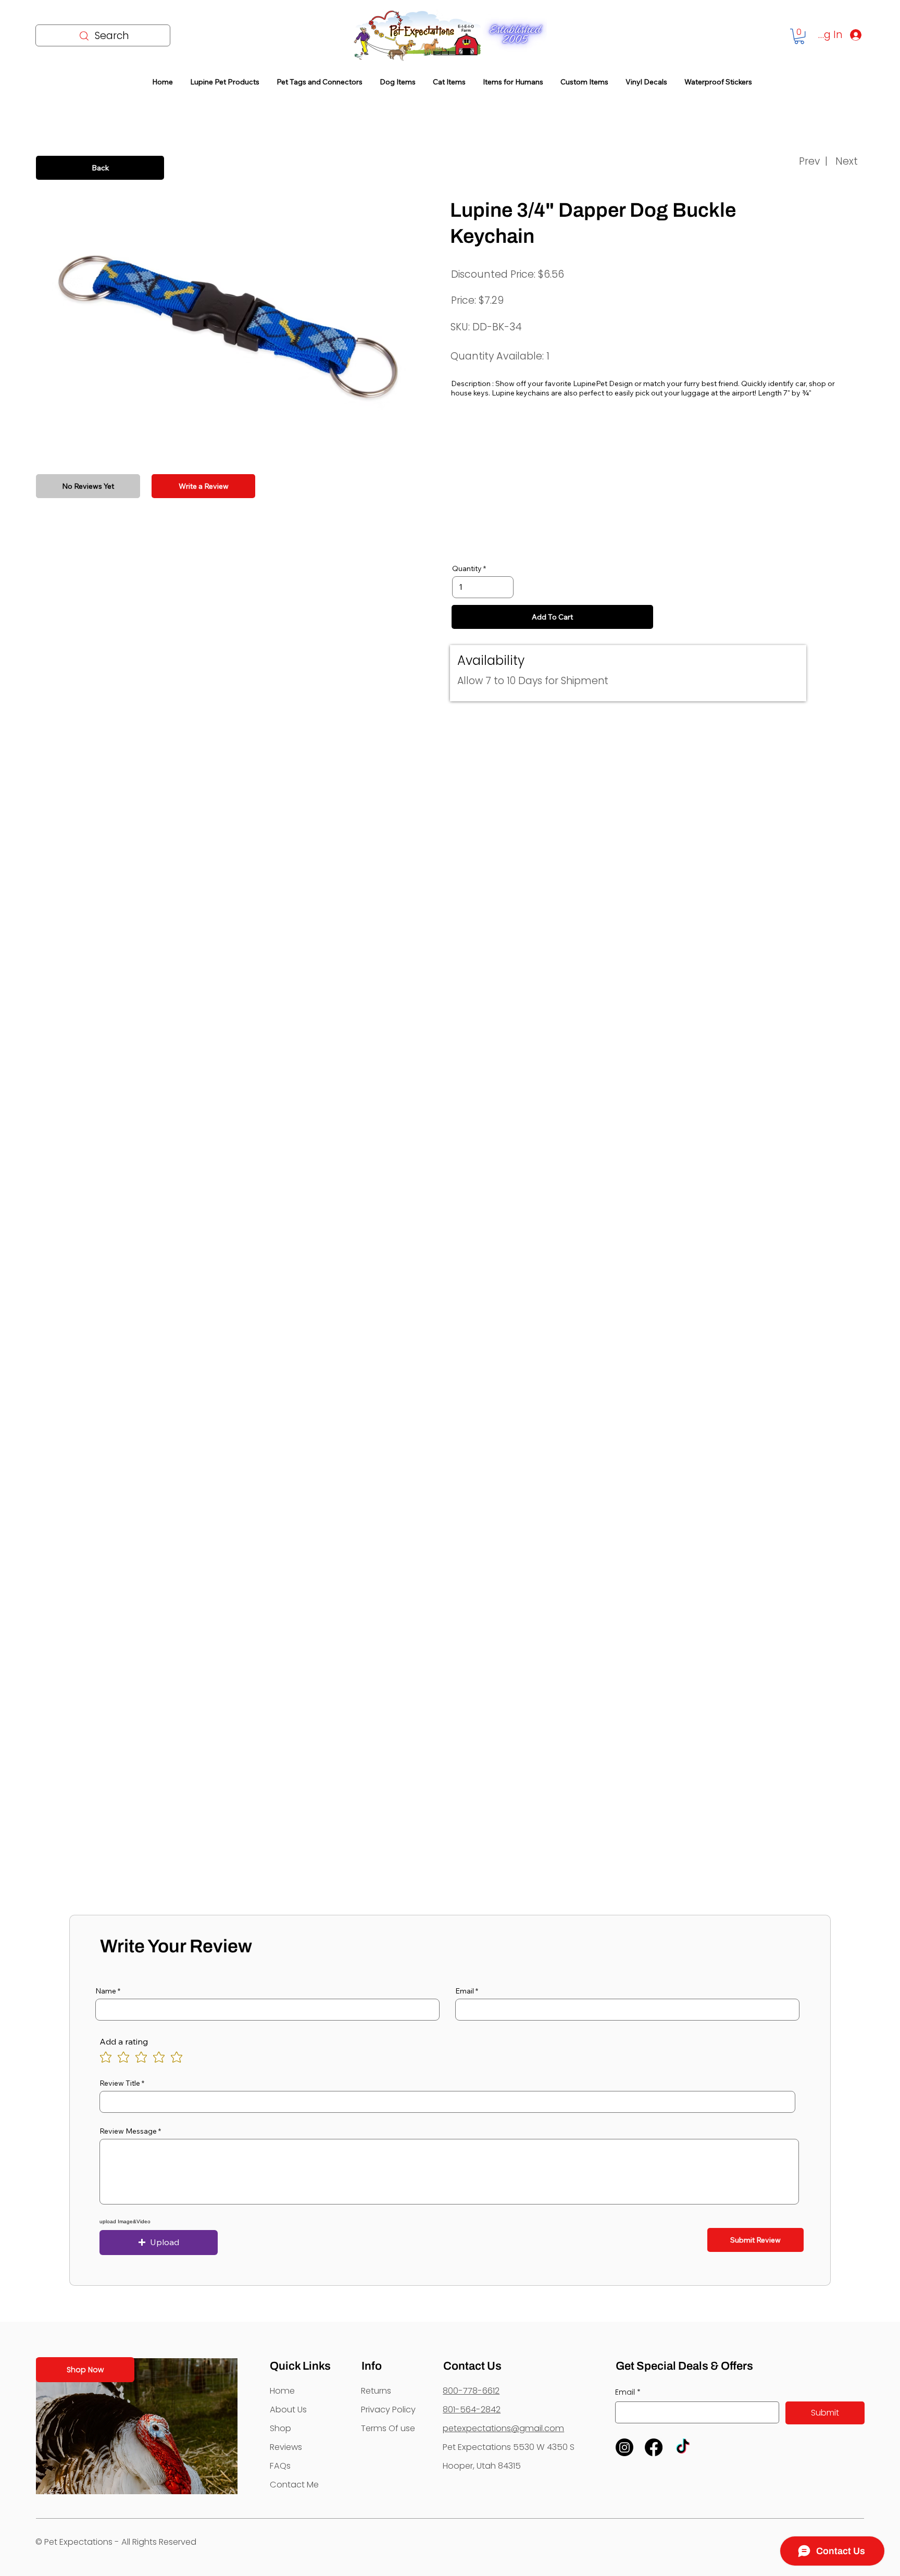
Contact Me (294, 2485)
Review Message (128, 2131)
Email (465, 1991)
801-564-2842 (472, 2410)
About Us (288, 2410)
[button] (799, 36)
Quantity (467, 568)
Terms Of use (388, 2428)
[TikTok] (683, 2447)
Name (106, 1991)
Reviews (286, 2447)
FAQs (280, 2466)
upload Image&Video (125, 2222)
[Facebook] (654, 2447)
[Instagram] (624, 2447)
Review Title (120, 2083)
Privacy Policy (388, 2410)
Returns (376, 2391)
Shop (280, 2428)
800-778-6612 (471, 2391)
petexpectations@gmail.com (503, 2428)
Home (282, 2391)
